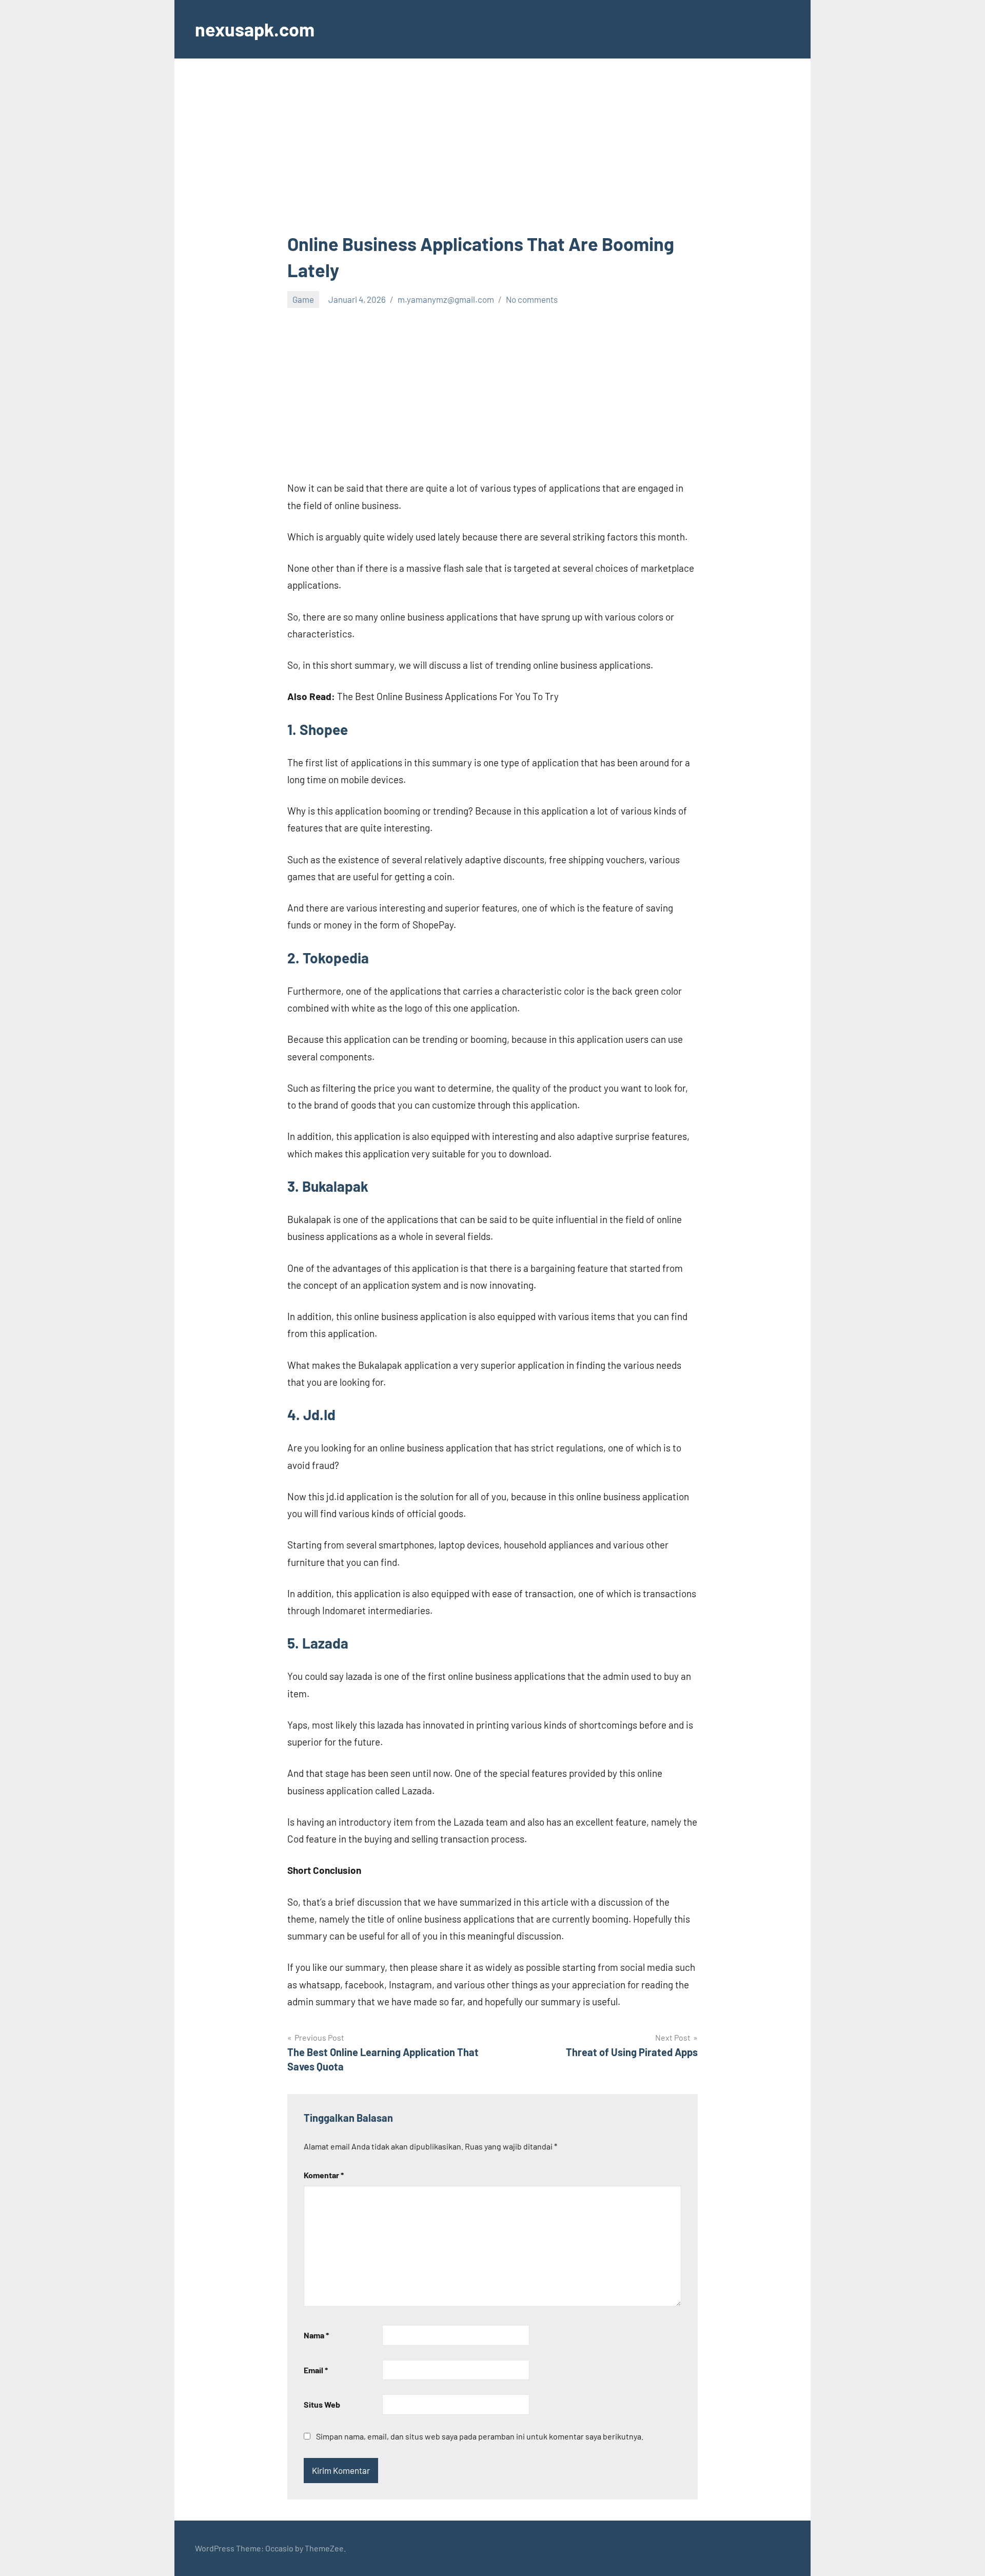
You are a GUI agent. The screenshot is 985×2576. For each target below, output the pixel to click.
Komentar (324, 2175)
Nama (316, 2335)
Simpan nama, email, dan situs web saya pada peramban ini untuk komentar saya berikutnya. (480, 2436)
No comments (532, 299)
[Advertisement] (493, 155)
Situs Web (322, 2404)
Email (316, 2370)
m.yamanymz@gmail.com (446, 299)
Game (303, 299)
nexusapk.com (255, 29)
